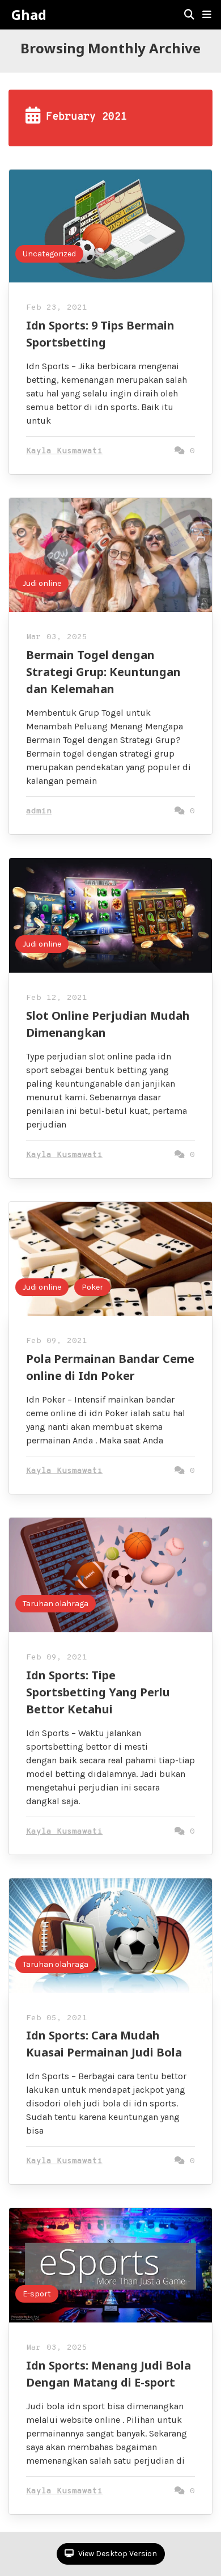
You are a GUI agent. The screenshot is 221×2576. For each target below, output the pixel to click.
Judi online (42, 583)
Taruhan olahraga (56, 1604)
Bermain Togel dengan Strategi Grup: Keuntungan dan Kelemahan (103, 672)
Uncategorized (49, 254)
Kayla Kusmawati (64, 451)
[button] (207, 15)
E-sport (37, 2294)
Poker (92, 1287)
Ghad (29, 15)
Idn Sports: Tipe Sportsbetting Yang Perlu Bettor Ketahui (98, 1692)
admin (39, 811)
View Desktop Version (117, 2554)
